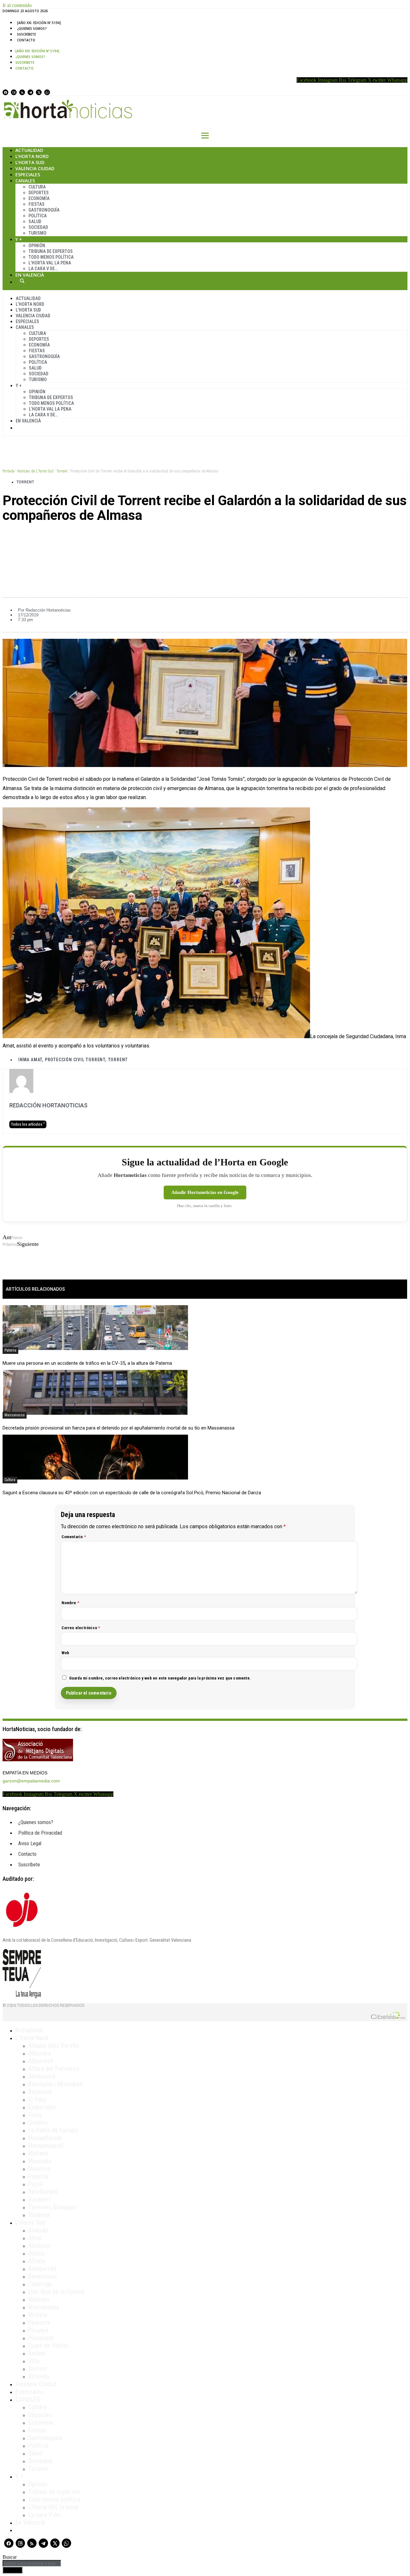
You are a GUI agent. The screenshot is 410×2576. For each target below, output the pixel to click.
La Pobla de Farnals (53, 2130)
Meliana (38, 2153)
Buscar (22, 281)
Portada (8, 471)
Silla (34, 2361)
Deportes (39, 193)
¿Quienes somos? (32, 29)
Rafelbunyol (43, 2192)
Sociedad (38, 227)
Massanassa (15, 1415)
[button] (205, 538)
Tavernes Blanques (52, 2207)
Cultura (37, 187)
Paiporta (39, 2322)
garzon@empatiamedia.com (31, 1781)
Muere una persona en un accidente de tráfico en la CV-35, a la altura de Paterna (87, 1363)
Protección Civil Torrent (75, 1060)
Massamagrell (46, 2146)
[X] (39, 92)
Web (66, 1653)
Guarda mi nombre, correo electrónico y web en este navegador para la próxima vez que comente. (160, 1678)
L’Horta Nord (32, 156)
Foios (35, 2115)
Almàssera (42, 2076)
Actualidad (29, 150)
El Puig (37, 2099)
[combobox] (32, 2563)
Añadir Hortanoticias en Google (205, 1192)
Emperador (42, 2107)
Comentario (74, 1537)
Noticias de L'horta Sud (35, 471)
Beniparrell (42, 2269)
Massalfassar (45, 2138)
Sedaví (37, 2353)
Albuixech (41, 2061)
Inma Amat (30, 1060)
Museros (39, 2169)
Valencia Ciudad (35, 168)
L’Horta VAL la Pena (50, 263)
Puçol (35, 2184)
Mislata (38, 2315)
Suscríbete (26, 34)
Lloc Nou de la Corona (56, 2292)
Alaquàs (38, 2230)
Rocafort (39, 2199)
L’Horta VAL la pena (53, 2507)
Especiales (28, 175)
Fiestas (37, 204)
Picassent (41, 2338)
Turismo (37, 233)
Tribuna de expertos (51, 251)
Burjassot (40, 2092)
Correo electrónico (81, 1628)
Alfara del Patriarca (53, 2069)
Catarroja (40, 2284)
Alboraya (40, 2053)
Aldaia (36, 2253)
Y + (19, 239)
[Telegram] (30, 92)
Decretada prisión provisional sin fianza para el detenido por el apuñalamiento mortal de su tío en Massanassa (119, 1428)
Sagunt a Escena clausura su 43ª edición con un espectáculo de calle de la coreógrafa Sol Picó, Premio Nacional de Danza (132, 1493)
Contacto (26, 40)
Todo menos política (51, 257)
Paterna (10, 1350)
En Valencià (30, 275)
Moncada (40, 2161)
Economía (39, 198)
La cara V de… (43, 269)
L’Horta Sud (30, 162)
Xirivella (39, 2376)
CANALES (28, 2399)
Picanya (38, 2330)
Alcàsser (40, 2246)
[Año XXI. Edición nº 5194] (39, 23)
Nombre (70, 1603)
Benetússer (43, 2276)
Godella (38, 2122)
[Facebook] (5, 92)
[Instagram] (14, 92)
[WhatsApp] (47, 92)
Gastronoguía (44, 210)
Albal (35, 2238)
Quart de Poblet (49, 2346)
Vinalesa (39, 2215)
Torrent (62, 471)
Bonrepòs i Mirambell (56, 2084)
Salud (35, 221)
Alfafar (37, 2261)
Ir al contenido (17, 5)
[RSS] (22, 92)
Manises (39, 2299)
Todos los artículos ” (28, 1124)
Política (38, 216)
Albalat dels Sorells (53, 2046)
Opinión (37, 246)
